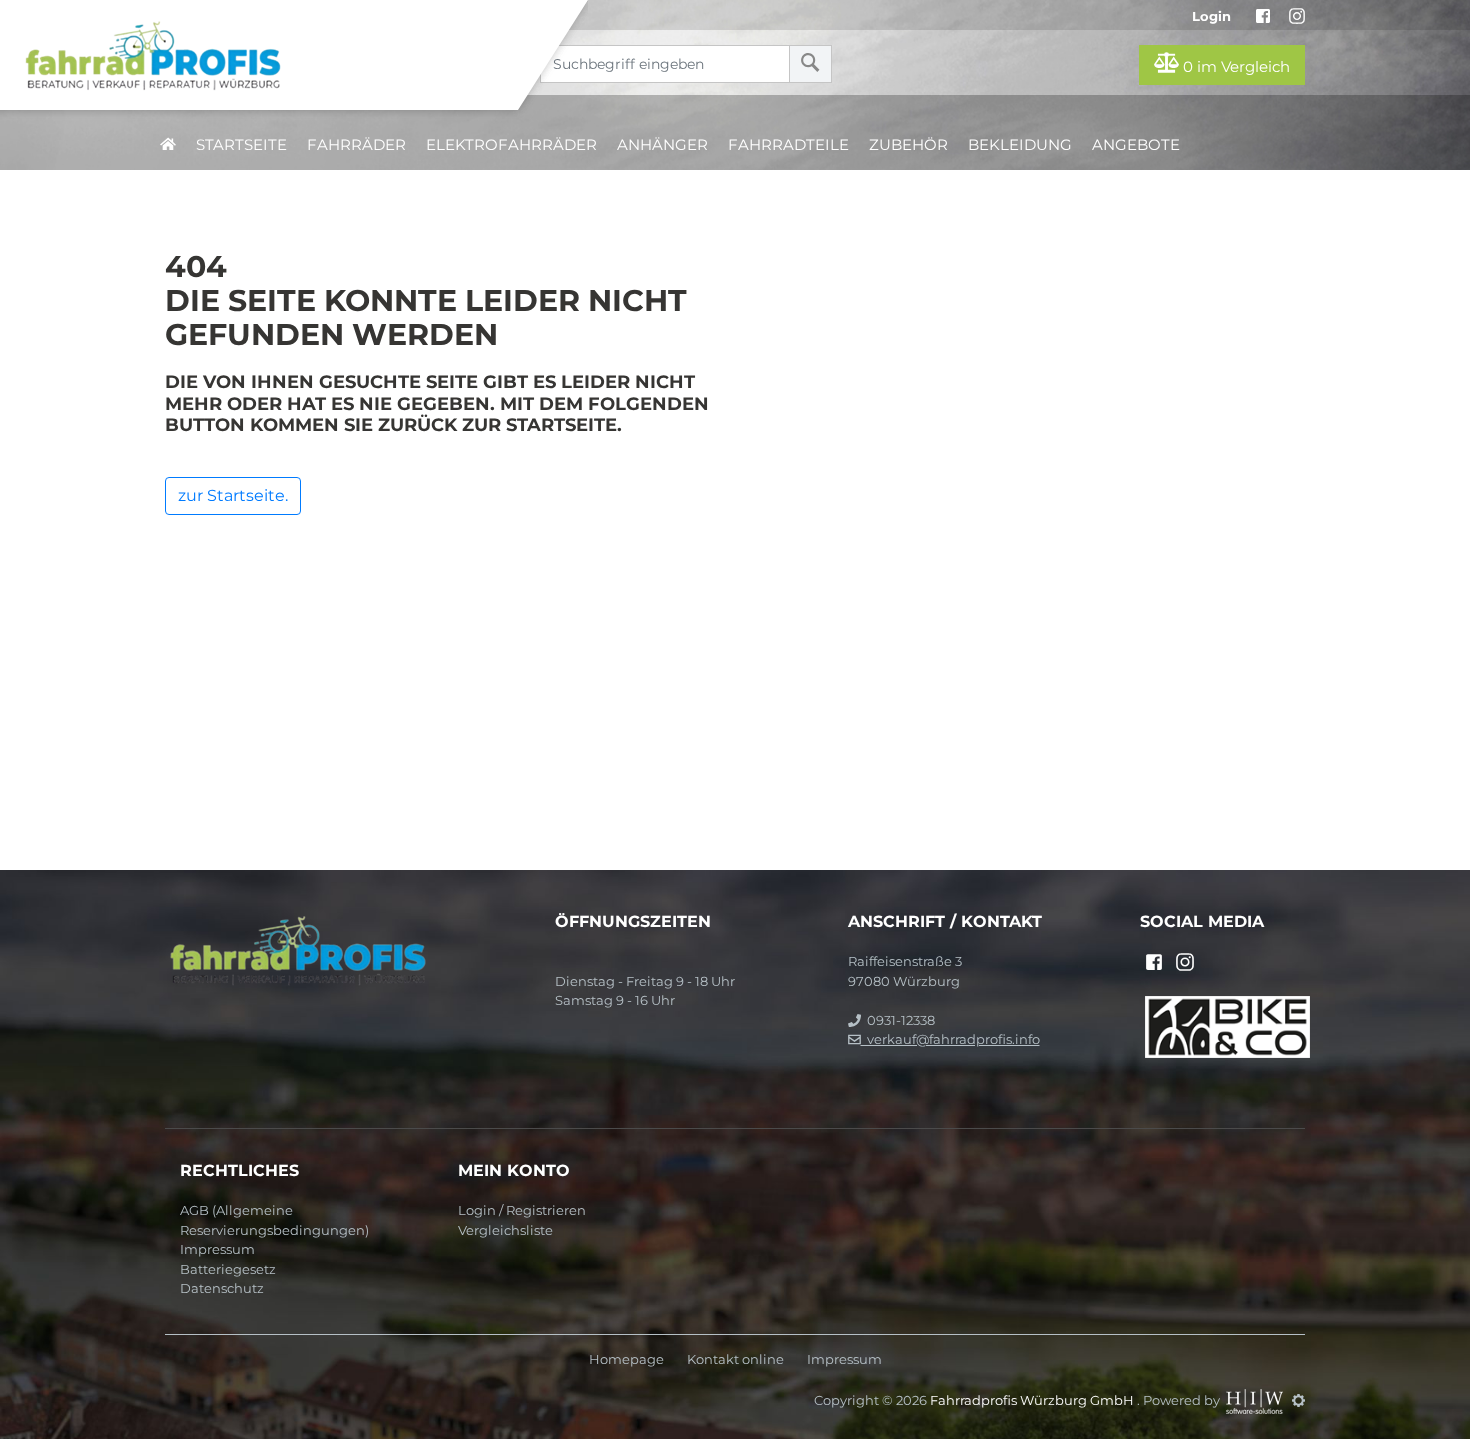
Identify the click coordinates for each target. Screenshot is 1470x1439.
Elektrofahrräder (511, 144)
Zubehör (908, 144)
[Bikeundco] (1227, 1025)
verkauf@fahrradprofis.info (950, 1039)
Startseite (241, 144)
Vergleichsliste (505, 1230)
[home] (168, 144)
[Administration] (1298, 1400)
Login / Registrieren (522, 1210)
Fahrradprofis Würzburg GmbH (1033, 1400)
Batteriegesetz (228, 1269)
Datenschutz (222, 1288)
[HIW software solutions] (1256, 1400)
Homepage (626, 1359)
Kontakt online (735, 1359)
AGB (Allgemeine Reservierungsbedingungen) (274, 1220)
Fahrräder (356, 144)
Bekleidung (1020, 144)
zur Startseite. (233, 495)
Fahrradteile (788, 144)
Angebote (1136, 144)
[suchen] (810, 64)
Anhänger (662, 144)
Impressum (217, 1249)
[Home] (274, 55)
